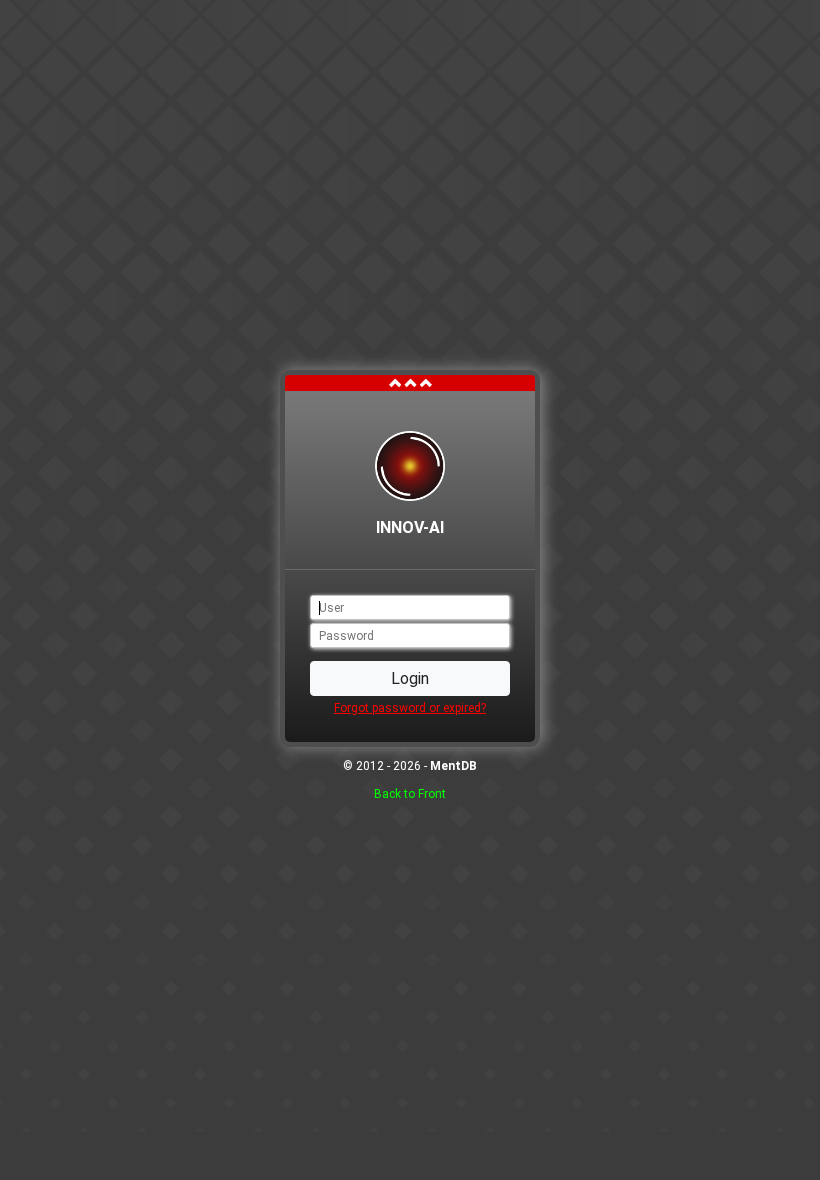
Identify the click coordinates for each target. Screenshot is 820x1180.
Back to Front (410, 794)
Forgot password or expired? (410, 708)
